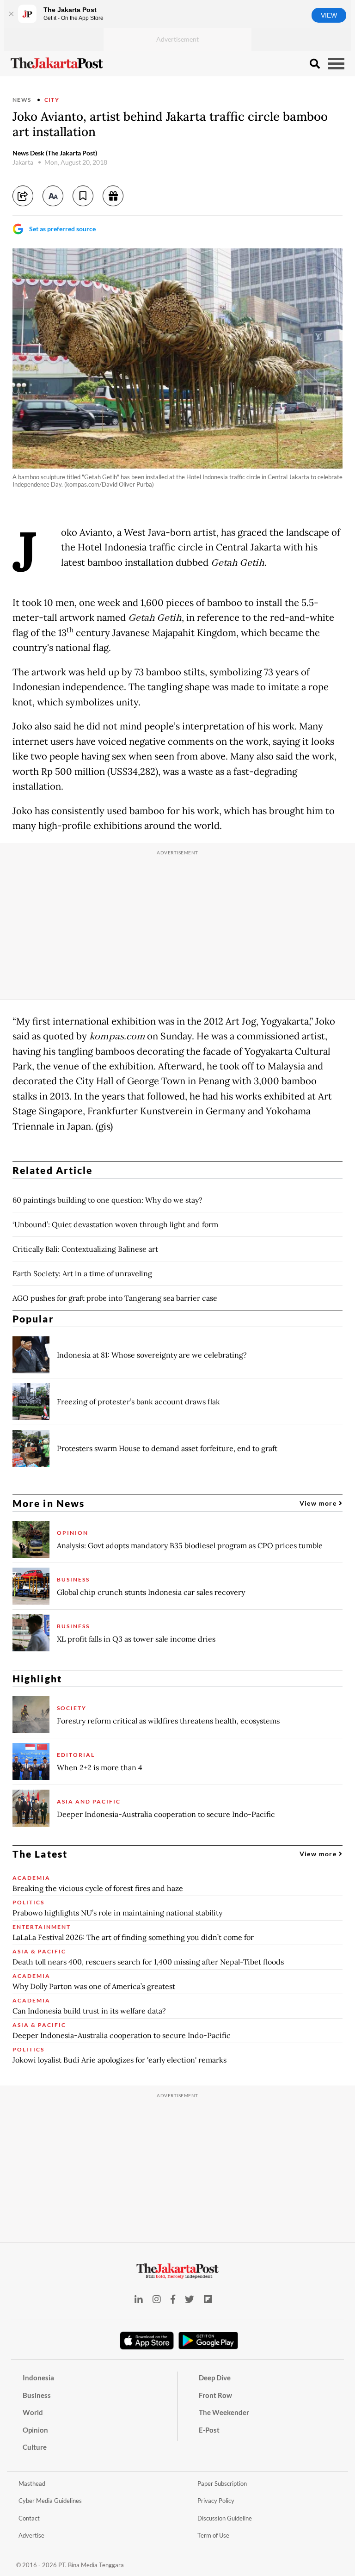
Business (37, 2395)
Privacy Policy (216, 2501)
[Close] (11, 14)
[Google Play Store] (208, 2341)
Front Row (215, 2395)
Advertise (31, 2535)
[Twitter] (190, 2299)
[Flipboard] (208, 2299)
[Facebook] (173, 2299)
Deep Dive (215, 2378)
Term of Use (213, 2535)
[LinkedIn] (139, 2299)
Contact (29, 2518)
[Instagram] (157, 2299)
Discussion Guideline (225, 2518)
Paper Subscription (222, 2483)
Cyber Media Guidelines (50, 2501)
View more (319, 1503)
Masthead (32, 2483)
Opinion (35, 2430)
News (22, 100)
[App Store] (147, 2340)
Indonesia (38, 2378)
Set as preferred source (62, 229)
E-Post (209, 2430)
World (33, 2412)
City (52, 100)
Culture (35, 2447)
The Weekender (224, 2412)
